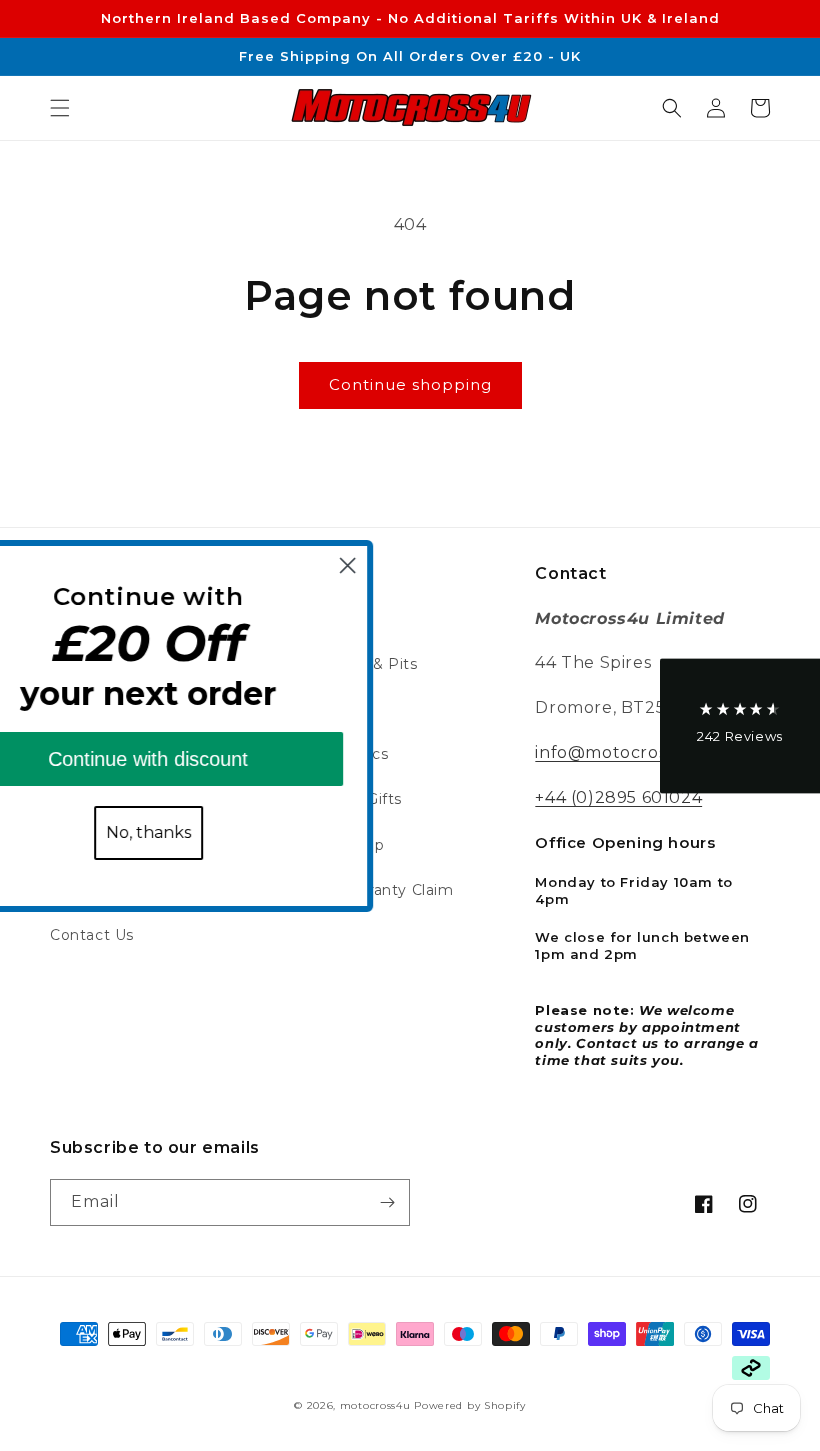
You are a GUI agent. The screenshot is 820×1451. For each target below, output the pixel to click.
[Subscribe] (387, 1202)
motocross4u (375, 1405)
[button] (60, 108)
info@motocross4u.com (636, 752)
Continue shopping (410, 384)
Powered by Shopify (470, 1405)
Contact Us (92, 935)
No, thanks (215, 832)
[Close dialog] (415, 565)
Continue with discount (216, 759)
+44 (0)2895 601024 (618, 797)
